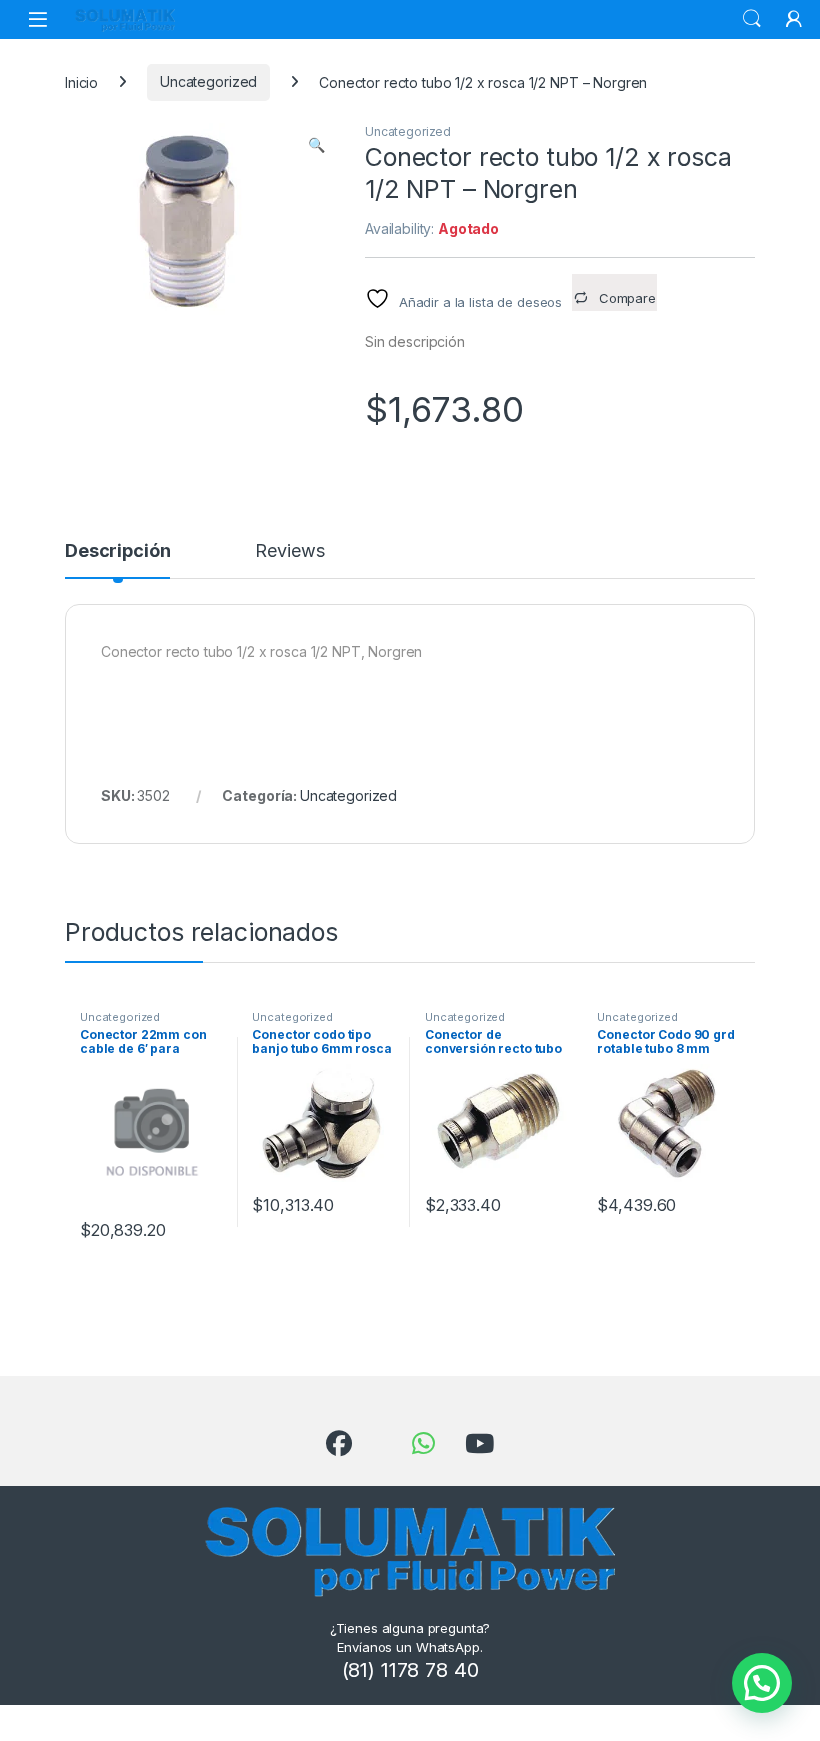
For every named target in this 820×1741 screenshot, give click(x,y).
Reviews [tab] (289, 551)
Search (752, 19)
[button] (316, 145)
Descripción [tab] (117, 551)
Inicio (81, 81)
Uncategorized (208, 81)
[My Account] (794, 19)
